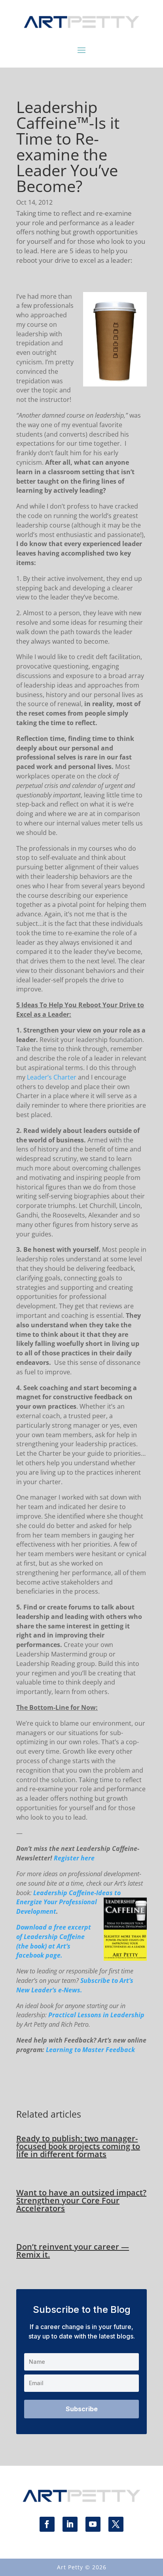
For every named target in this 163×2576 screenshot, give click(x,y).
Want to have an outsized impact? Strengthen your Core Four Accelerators (81, 2200)
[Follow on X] (116, 2524)
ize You (44, 1902)
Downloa (29, 1927)
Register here (74, 1858)
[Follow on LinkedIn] (70, 2524)
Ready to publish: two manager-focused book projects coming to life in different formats (78, 2146)
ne (24, 1902)
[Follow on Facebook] (47, 2524)
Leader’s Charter (52, 1077)
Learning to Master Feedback (90, 2050)
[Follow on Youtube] (93, 2524)
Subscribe (82, 2409)
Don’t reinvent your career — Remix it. (73, 2251)
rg (30, 1902)
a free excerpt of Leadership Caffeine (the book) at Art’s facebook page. (54, 1941)
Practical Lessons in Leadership (96, 2015)
